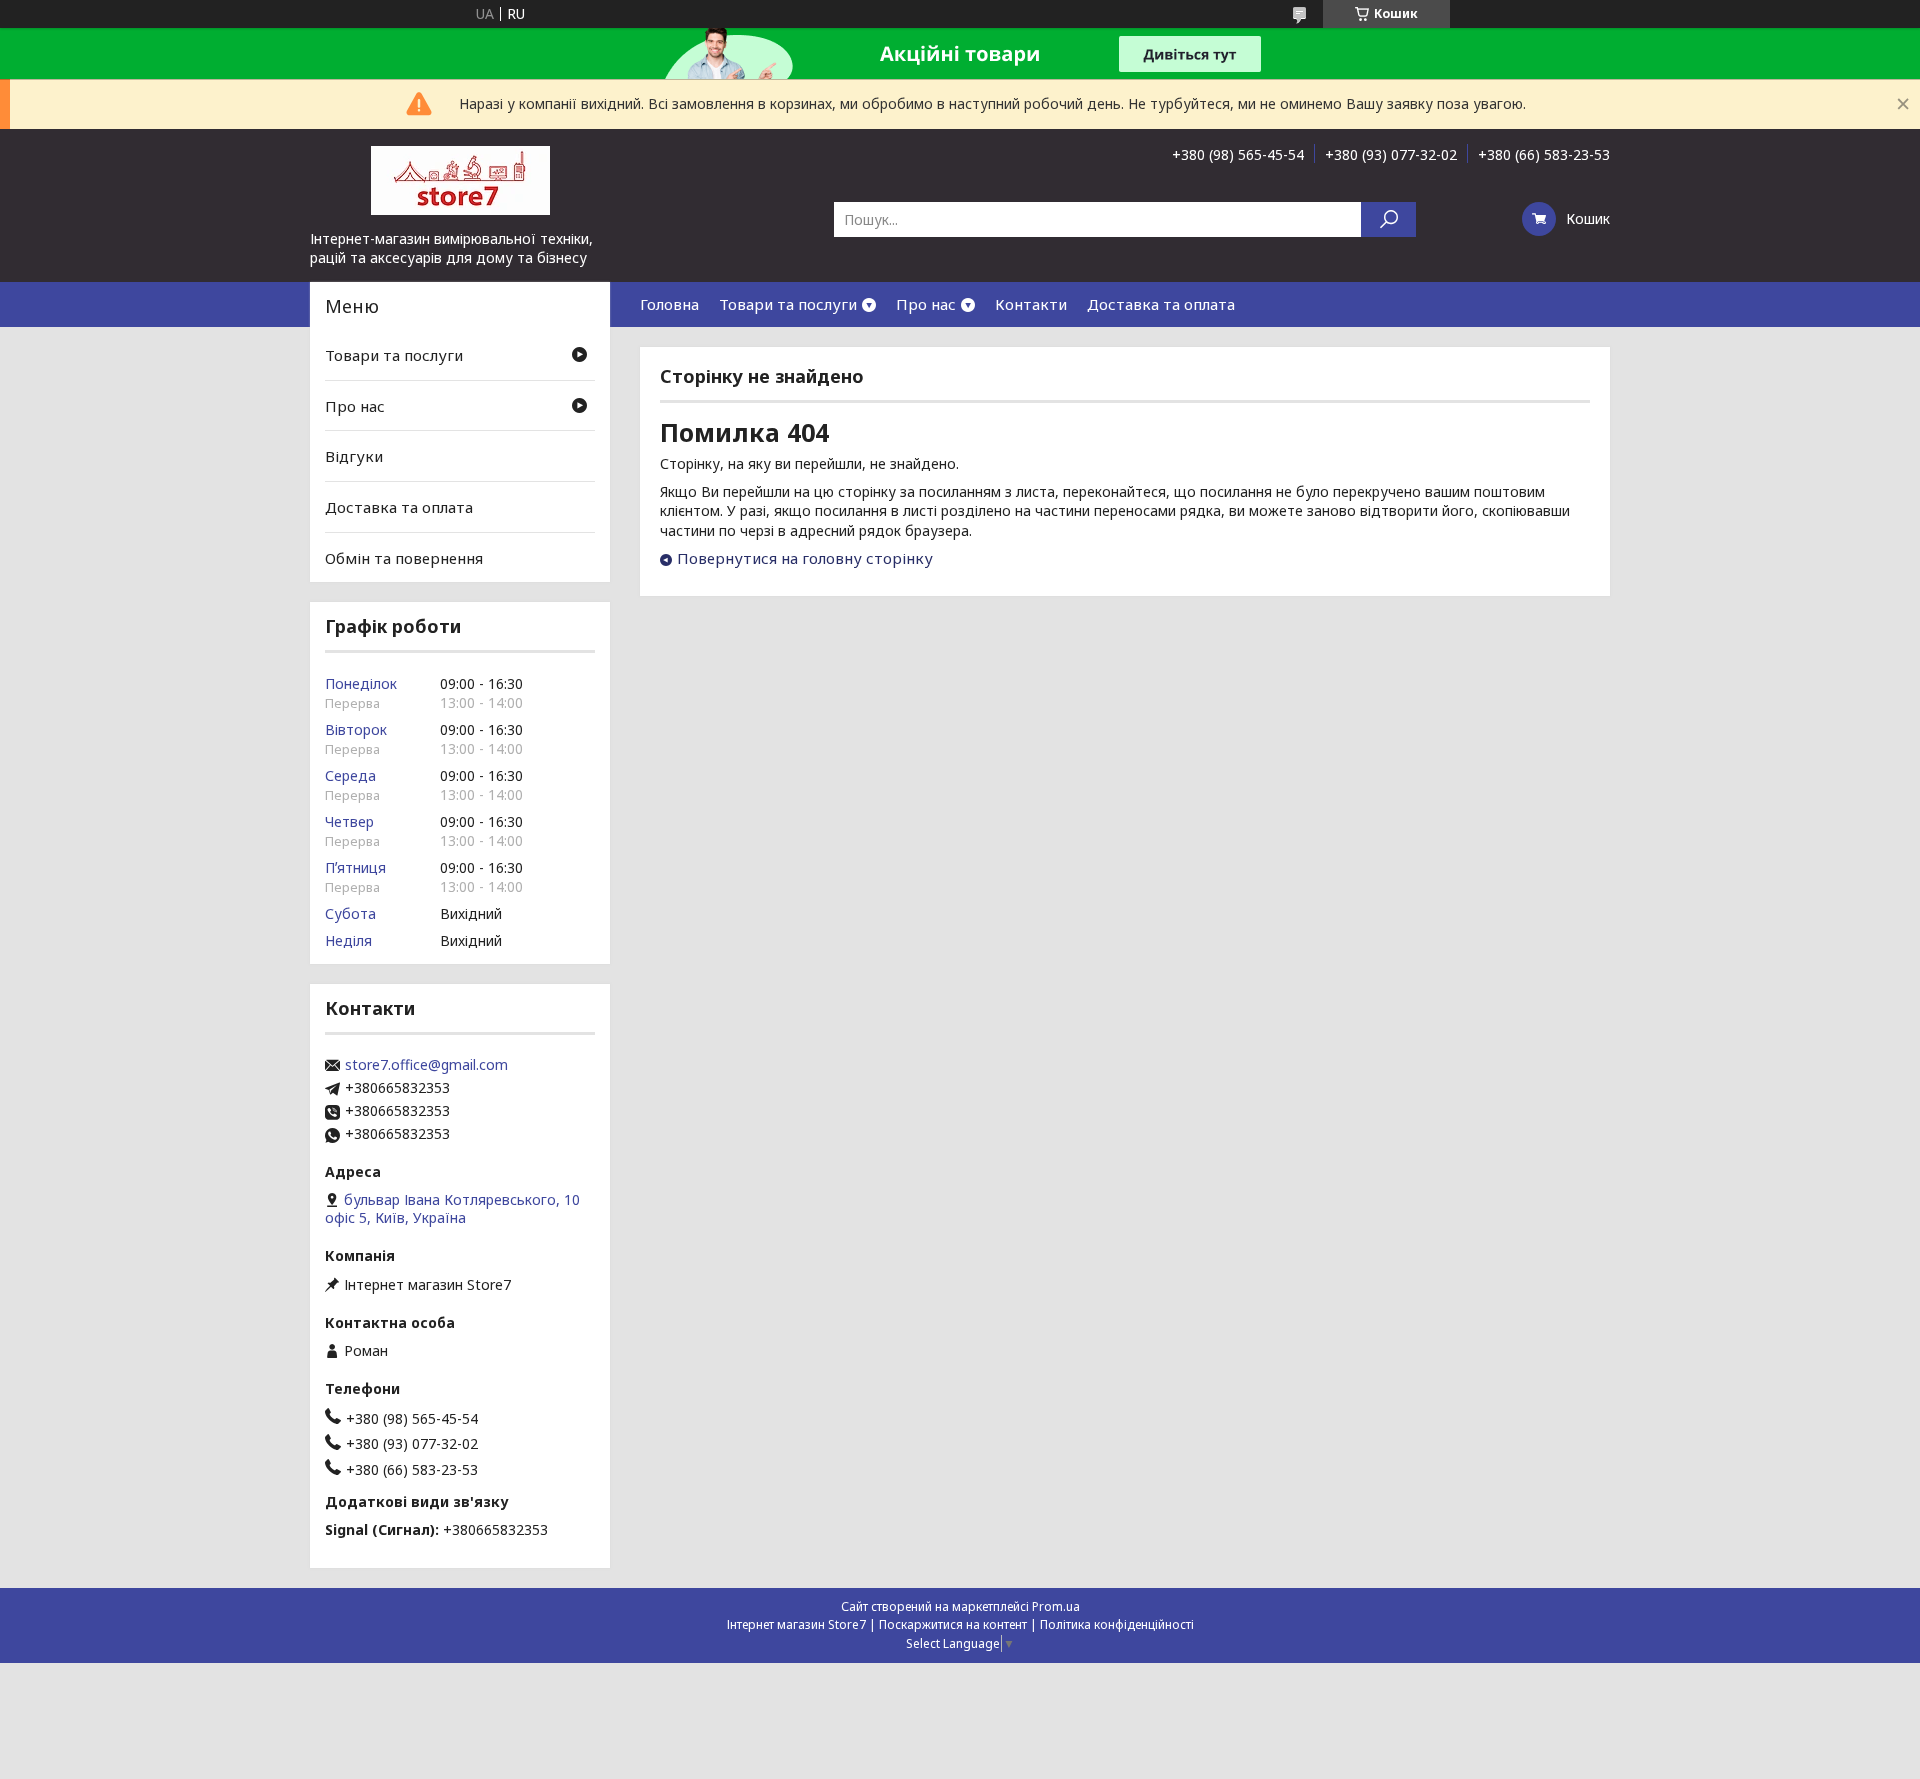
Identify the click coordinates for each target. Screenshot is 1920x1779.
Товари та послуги (788, 304)
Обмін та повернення (404, 557)
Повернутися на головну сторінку (805, 558)
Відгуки (354, 456)
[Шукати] (1388, 219)
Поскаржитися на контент (953, 1624)
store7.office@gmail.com (426, 1065)
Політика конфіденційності (1117, 1624)
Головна (669, 304)
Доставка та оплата (1161, 304)
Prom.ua (1056, 1606)
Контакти (1031, 304)
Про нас (926, 304)
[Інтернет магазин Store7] (460, 179)
